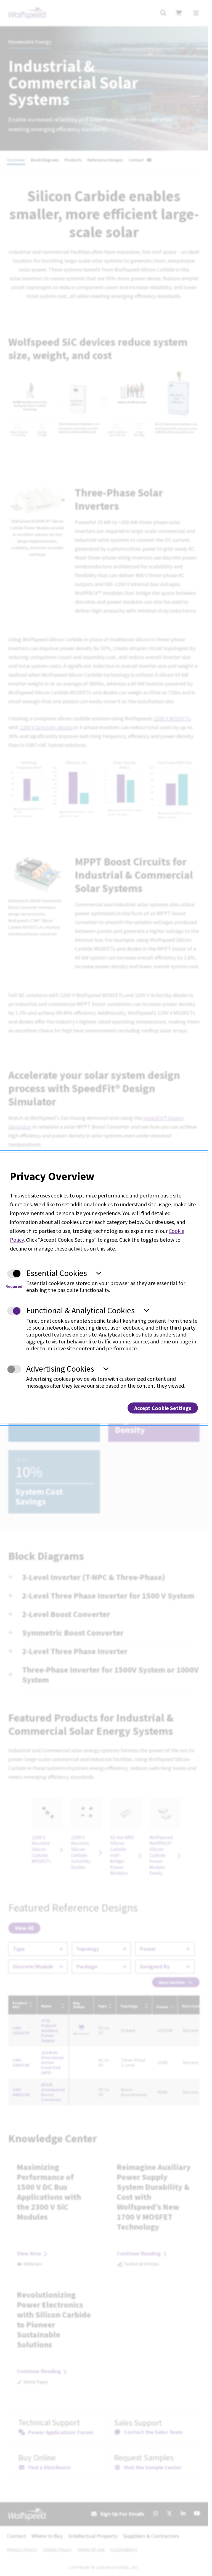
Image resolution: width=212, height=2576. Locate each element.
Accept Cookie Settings (163, 1408)
